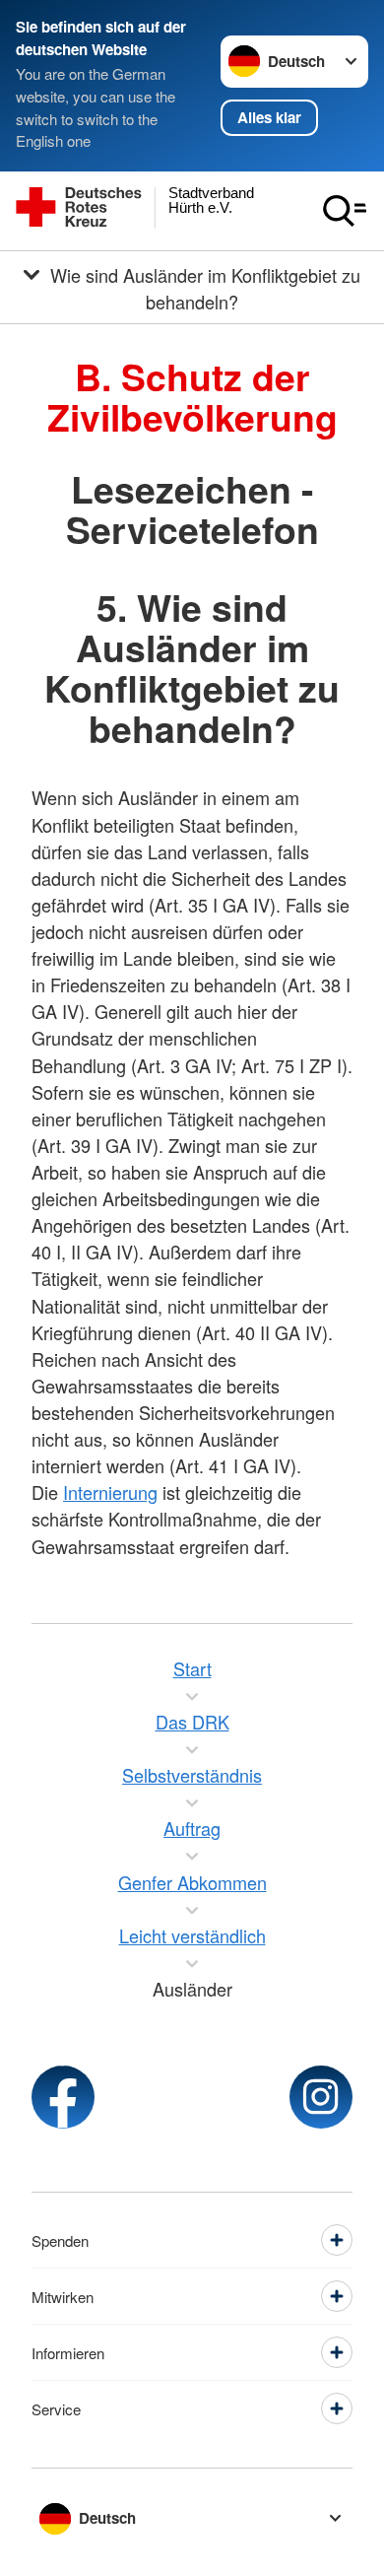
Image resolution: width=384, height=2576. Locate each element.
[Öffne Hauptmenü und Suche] (345, 211)
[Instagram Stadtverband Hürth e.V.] (321, 2097)
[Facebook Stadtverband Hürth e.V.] (63, 2097)
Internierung (110, 1492)
